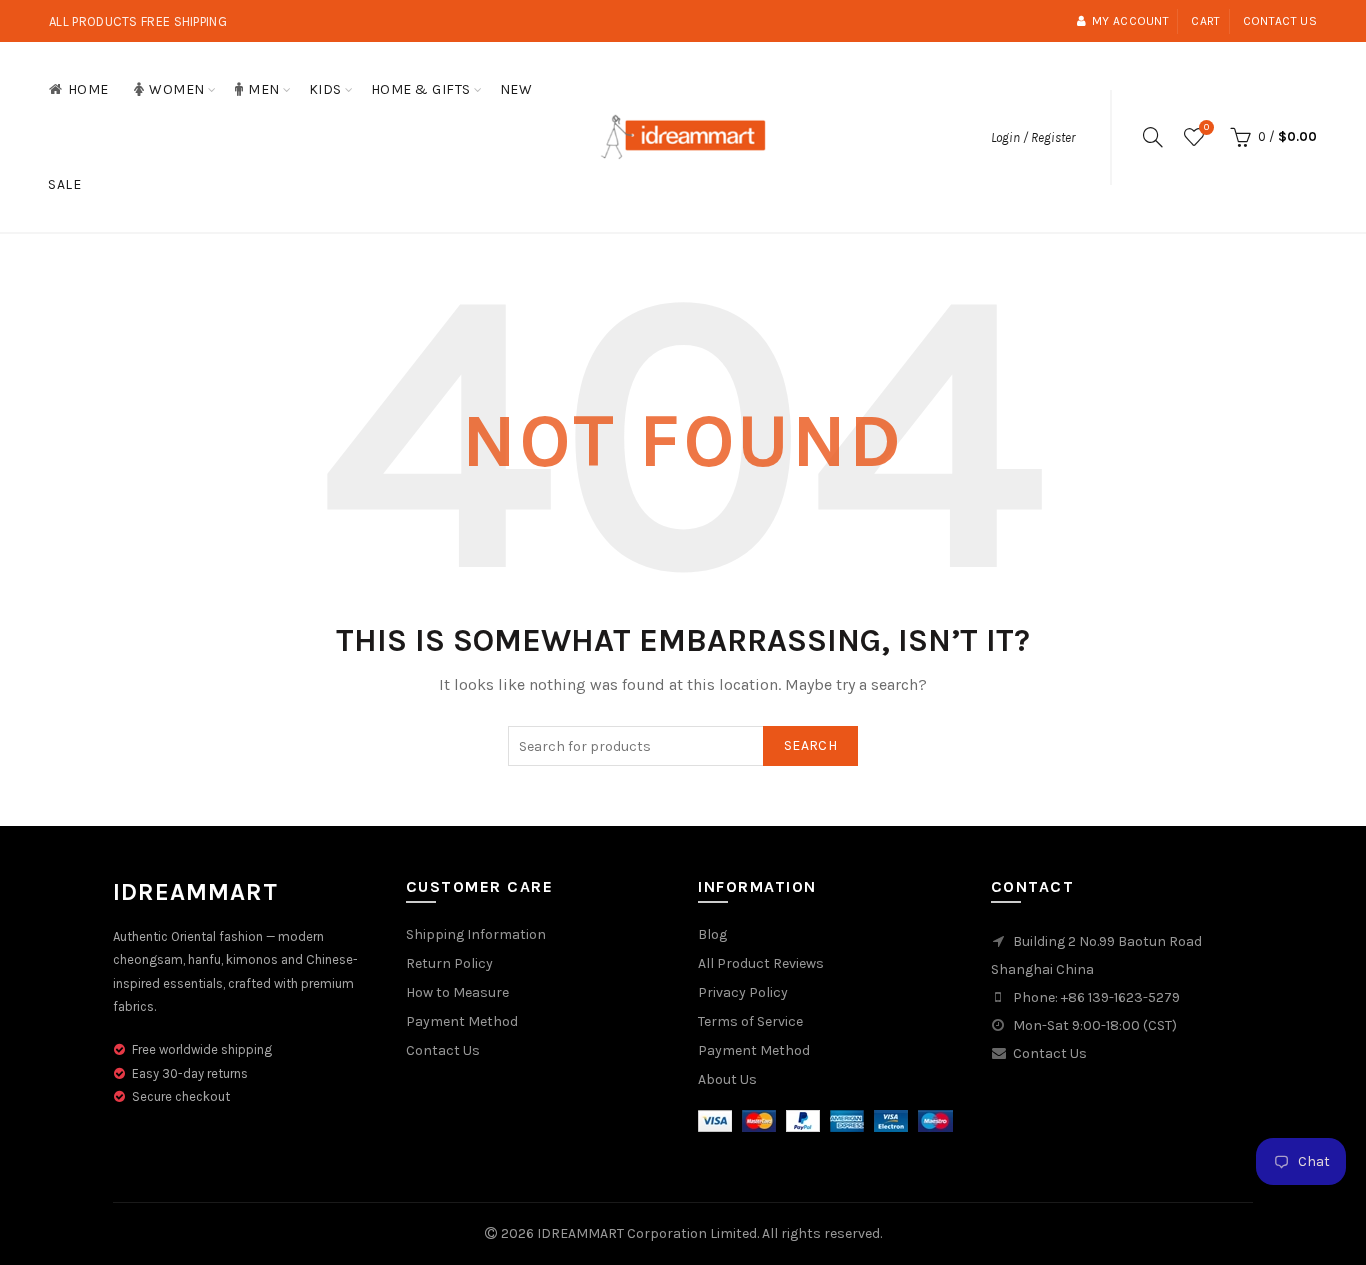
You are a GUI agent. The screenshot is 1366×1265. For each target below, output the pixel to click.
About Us (727, 1079)
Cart (1205, 21)
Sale (64, 184)
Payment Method (462, 1021)
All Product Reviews (761, 963)
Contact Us (443, 1050)
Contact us (1280, 21)
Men (264, 89)
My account (1130, 21)
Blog (712, 934)
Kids (325, 89)
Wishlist (1206, 127)
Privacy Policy (743, 992)
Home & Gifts (421, 89)
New (516, 89)
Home (88, 89)
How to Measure (457, 992)
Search (810, 745)
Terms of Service (750, 1021)
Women (177, 89)
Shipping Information (476, 934)
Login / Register (1033, 137)
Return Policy (449, 963)
